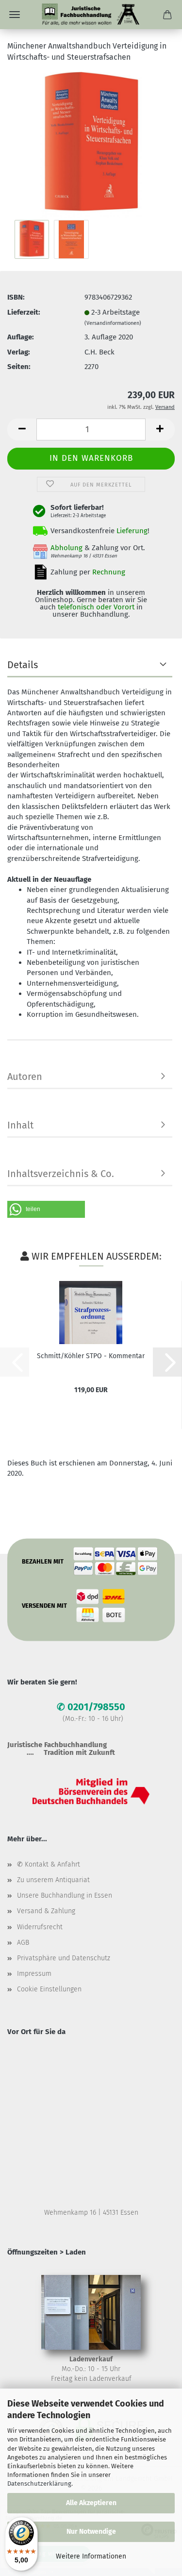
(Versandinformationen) (113, 323)
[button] (22, 429)
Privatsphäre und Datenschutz (64, 1958)
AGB (23, 1943)
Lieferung (132, 531)
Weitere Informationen (91, 2556)
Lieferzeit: (24, 312)
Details (23, 665)
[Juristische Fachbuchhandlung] (91, 15)
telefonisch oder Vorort (96, 607)
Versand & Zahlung (46, 1911)
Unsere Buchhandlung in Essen (65, 1895)
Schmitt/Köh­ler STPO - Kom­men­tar (91, 1356)
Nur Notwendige (91, 2532)
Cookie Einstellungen (49, 1989)
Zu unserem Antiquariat (53, 1880)
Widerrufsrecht (40, 1927)
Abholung (66, 548)
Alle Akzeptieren (91, 2503)
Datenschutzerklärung (39, 2483)
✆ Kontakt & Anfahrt (49, 1864)
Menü (15, 15)
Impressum (34, 1974)
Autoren (25, 1077)
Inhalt (20, 1125)
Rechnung (109, 572)
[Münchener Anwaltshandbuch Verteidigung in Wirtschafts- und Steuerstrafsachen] (91, 144)
